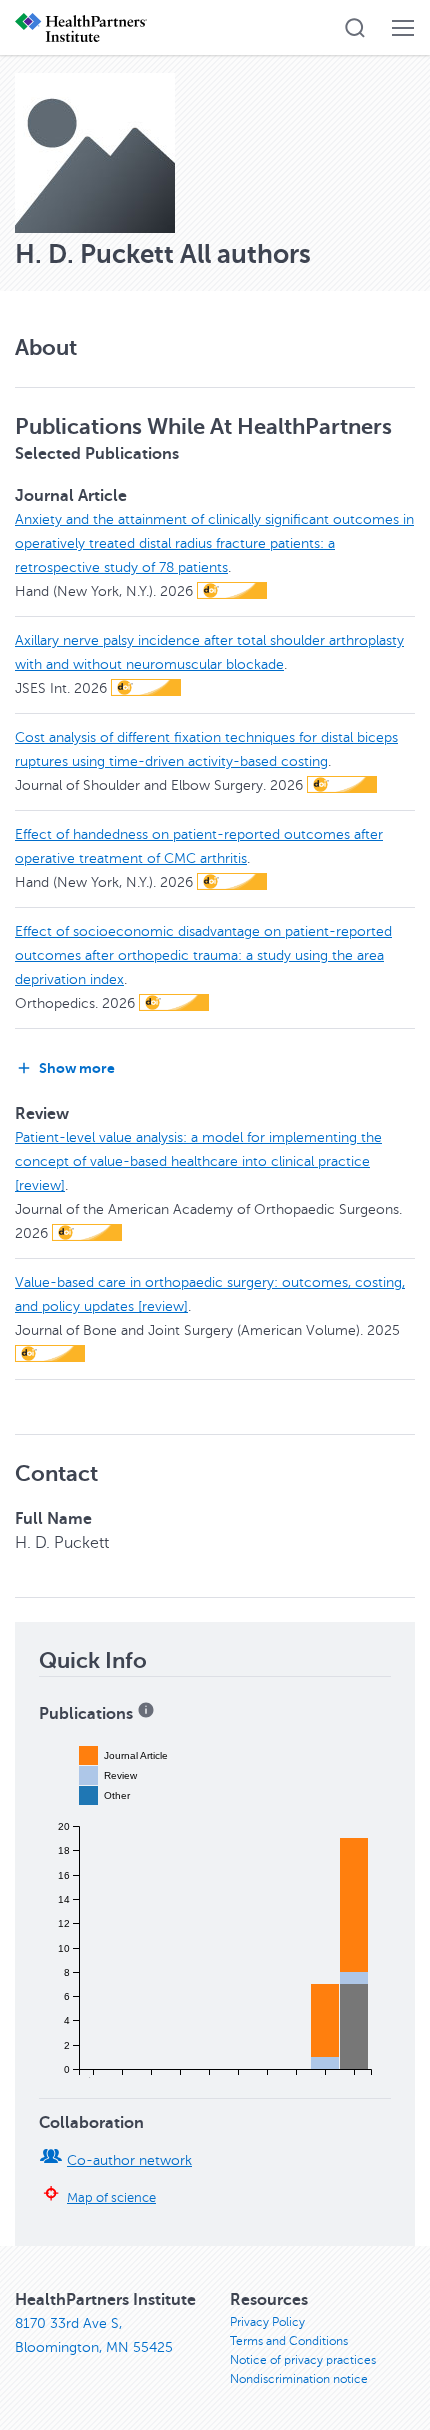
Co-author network (129, 2160)
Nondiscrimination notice (299, 2379)
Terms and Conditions (289, 2341)
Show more (77, 1068)
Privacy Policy (267, 2322)
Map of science (111, 2198)
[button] (355, 28)
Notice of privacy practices (303, 2360)
